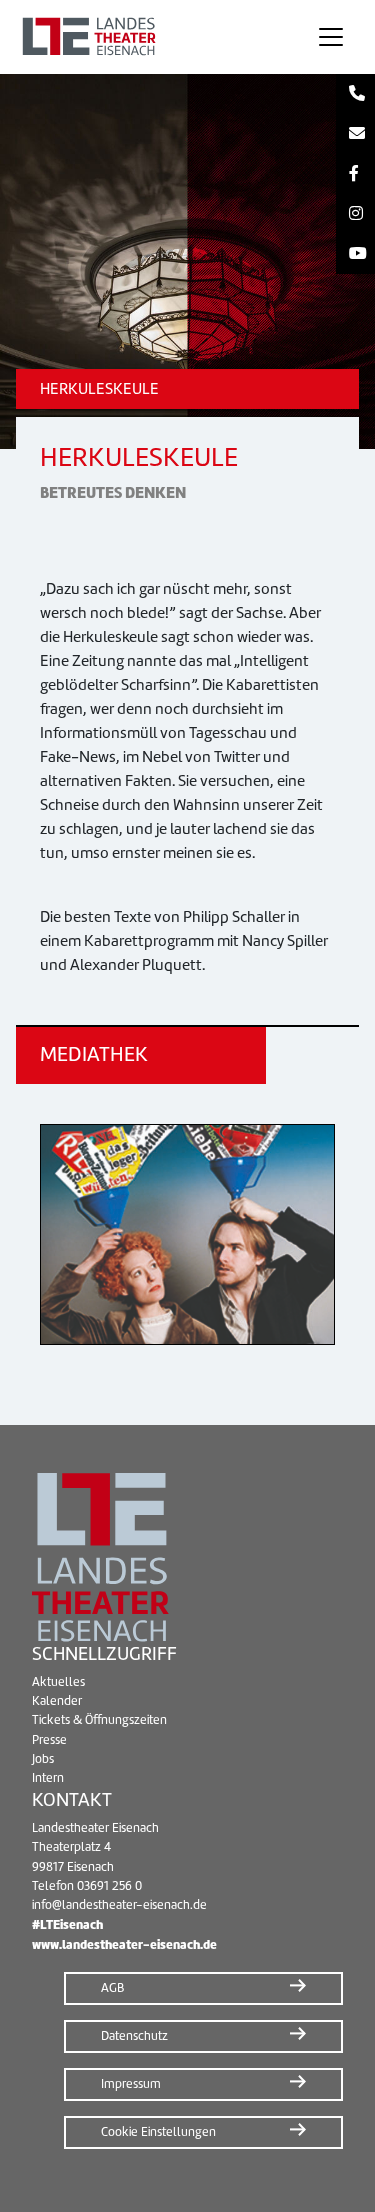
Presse (49, 1740)
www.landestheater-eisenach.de (124, 1944)
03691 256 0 (109, 1886)
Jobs (43, 1759)
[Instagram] (355, 214)
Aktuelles (58, 1682)
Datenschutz (134, 2036)
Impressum (131, 2084)
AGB (112, 1988)
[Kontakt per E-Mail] (355, 134)
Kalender (57, 1701)
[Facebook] (355, 174)
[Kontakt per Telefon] (355, 94)
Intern (48, 1778)
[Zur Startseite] (151, 37)
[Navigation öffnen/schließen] (331, 37)
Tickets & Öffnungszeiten (99, 1720)
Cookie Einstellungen (158, 2132)
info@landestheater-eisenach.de (119, 1905)
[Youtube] (355, 254)
